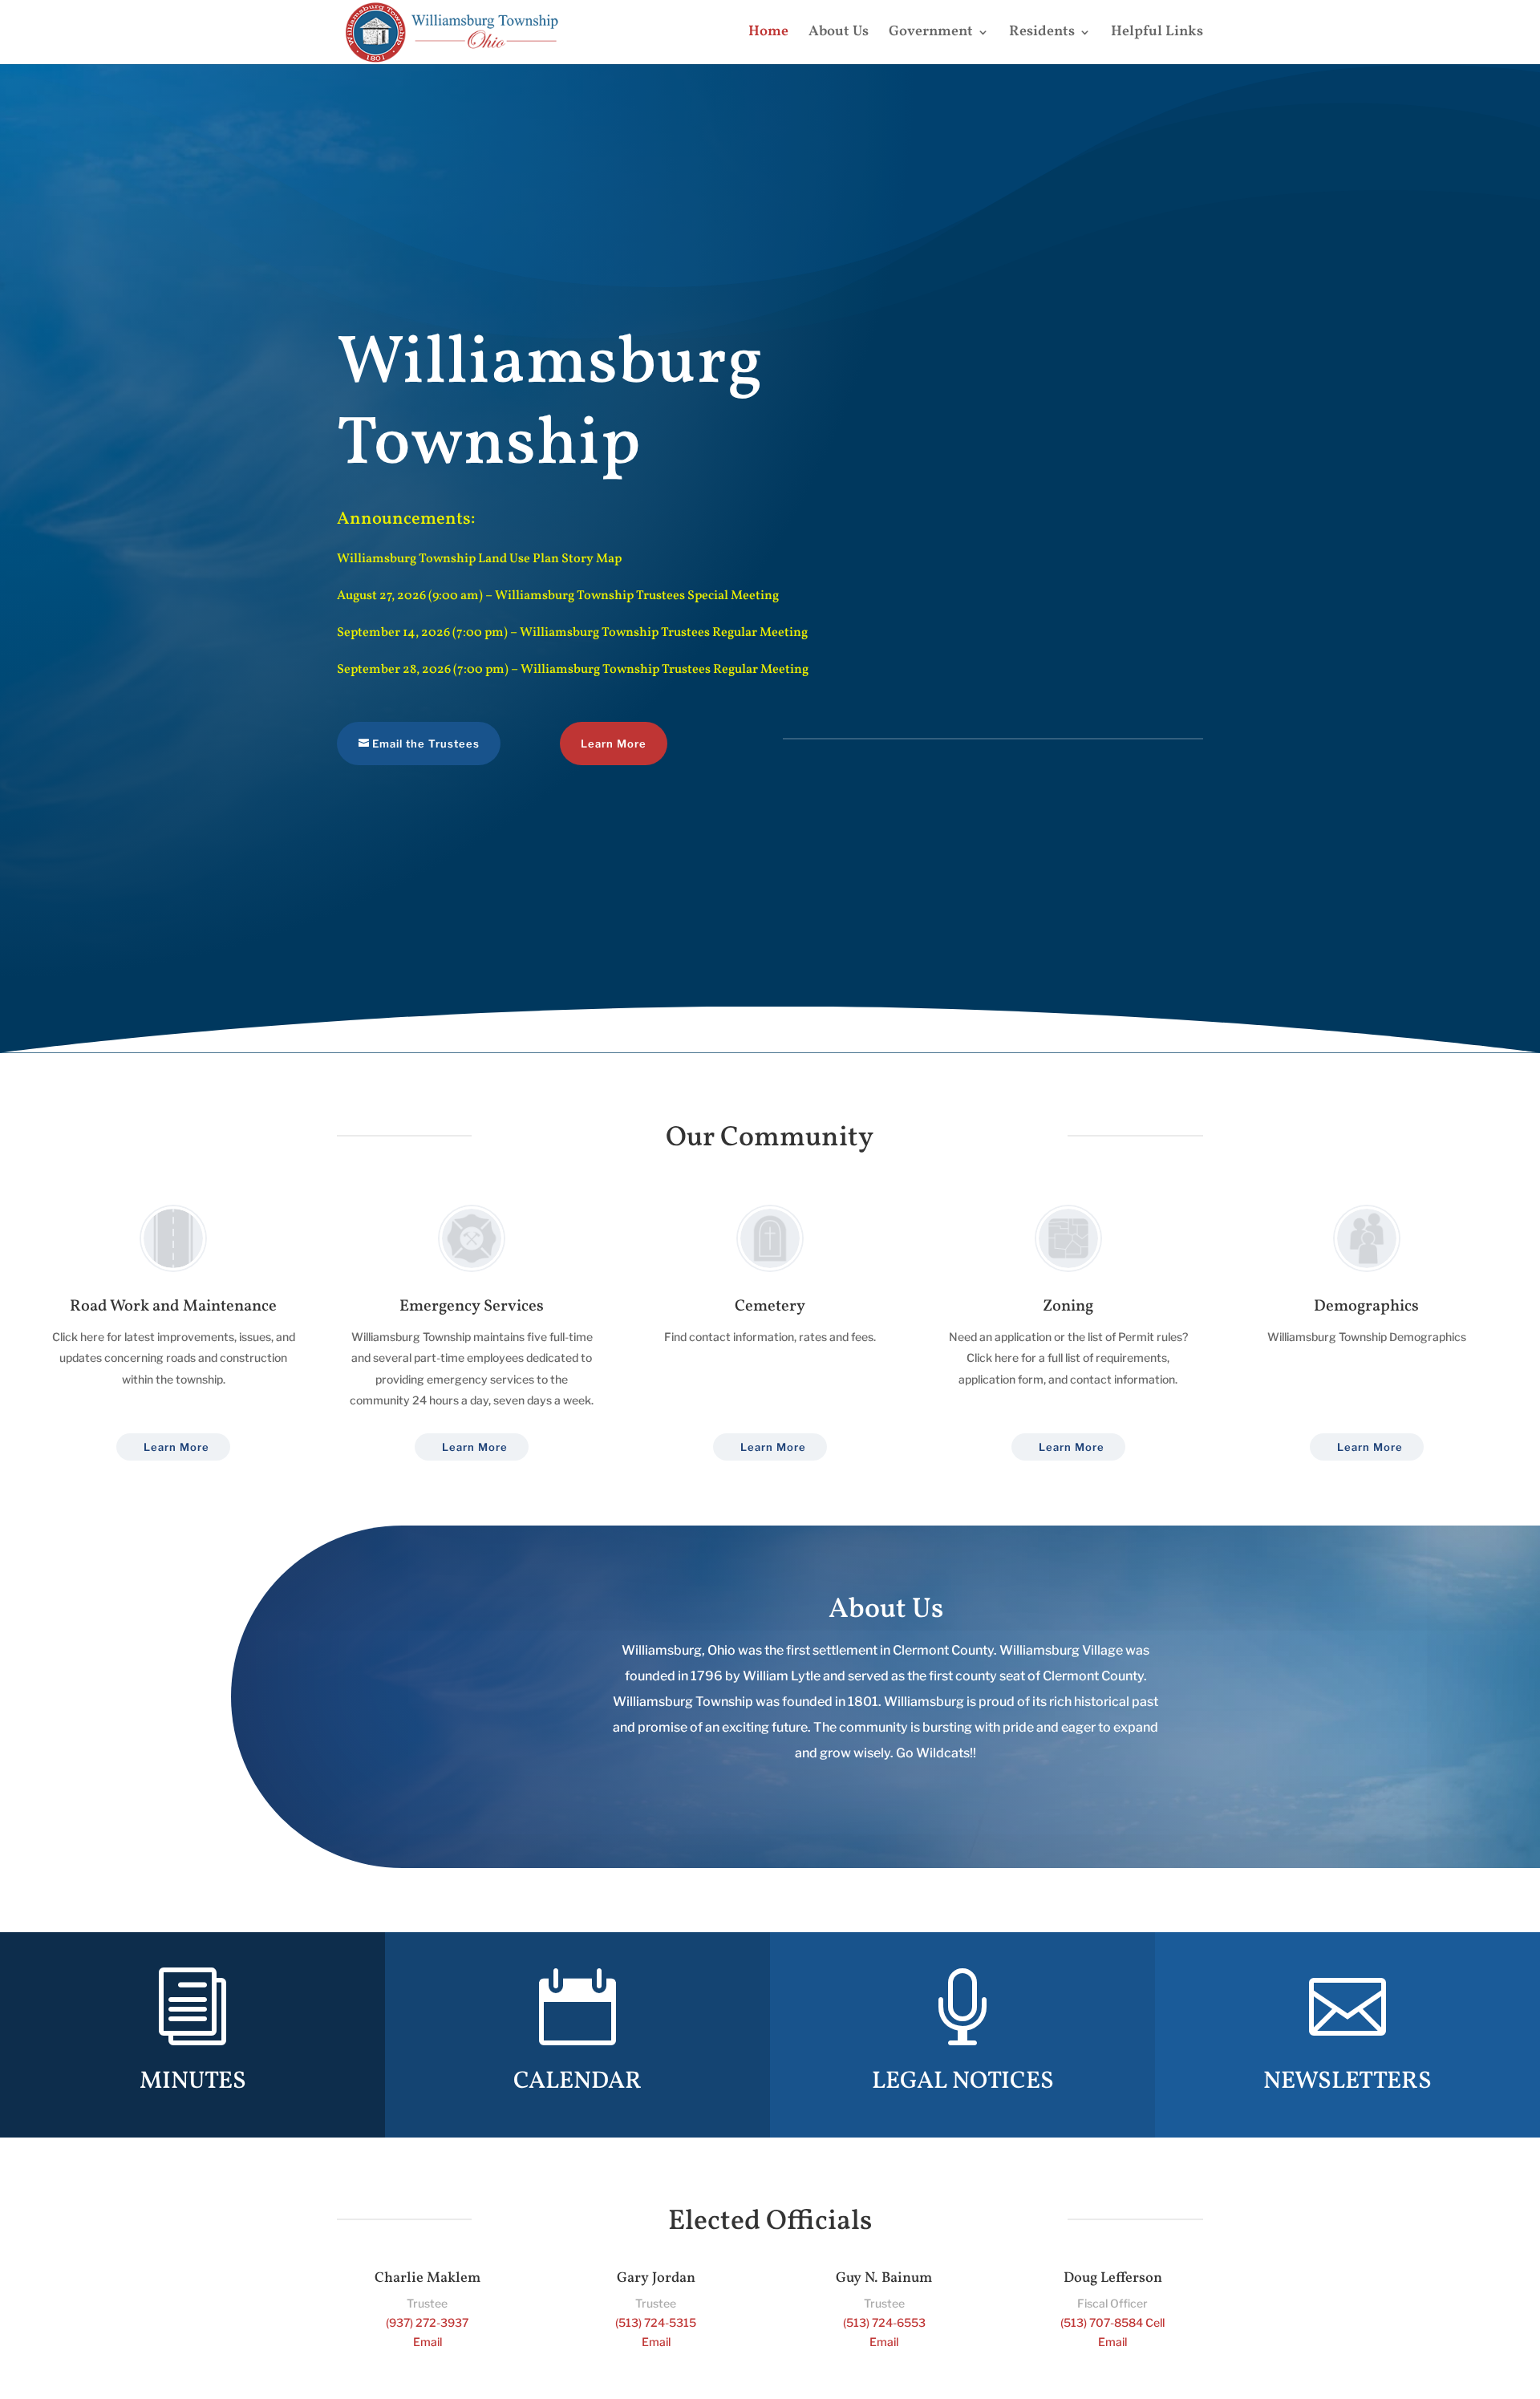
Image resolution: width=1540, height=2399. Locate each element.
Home (768, 34)
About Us (839, 34)
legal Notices (963, 2081)
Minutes (193, 2081)
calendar (577, 2081)
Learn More (614, 744)
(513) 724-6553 (884, 2322)
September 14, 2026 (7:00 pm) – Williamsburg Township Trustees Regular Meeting (572, 633)
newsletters (1347, 2081)
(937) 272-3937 (427, 2322)
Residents (1042, 34)
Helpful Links (1157, 34)
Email (428, 2342)
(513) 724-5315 (656, 2322)
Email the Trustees (426, 744)
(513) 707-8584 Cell (1112, 2322)
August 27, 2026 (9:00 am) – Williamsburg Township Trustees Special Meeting (558, 596)
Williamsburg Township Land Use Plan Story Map (479, 559)
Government (931, 34)
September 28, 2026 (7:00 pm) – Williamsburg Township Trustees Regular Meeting (573, 670)
